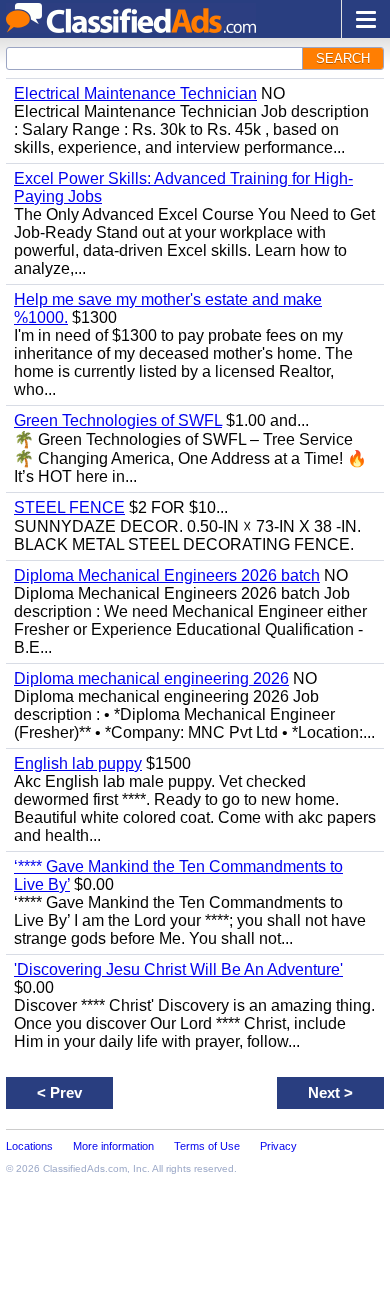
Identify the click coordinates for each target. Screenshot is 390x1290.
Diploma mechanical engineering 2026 (151, 678)
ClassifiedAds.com (85, 1168)
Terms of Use (207, 1146)
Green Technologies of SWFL (118, 420)
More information (113, 1146)
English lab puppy (78, 763)
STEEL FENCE (69, 507)
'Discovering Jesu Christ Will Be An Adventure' (178, 969)
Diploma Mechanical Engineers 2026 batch (167, 575)
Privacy (278, 1146)
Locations (29, 1146)
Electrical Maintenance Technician (135, 93)
